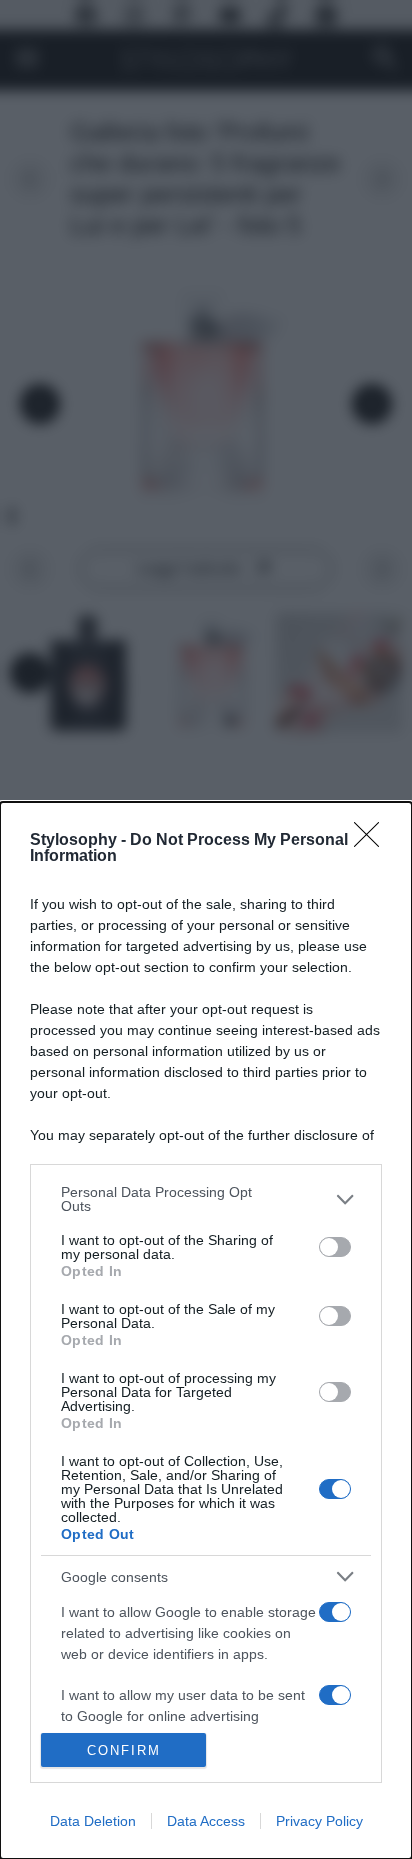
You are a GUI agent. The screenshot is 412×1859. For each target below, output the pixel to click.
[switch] (335, 1247)
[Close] (373, 841)
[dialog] (206, 1330)
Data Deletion (93, 1821)
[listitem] (206, 1199)
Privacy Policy (319, 1821)
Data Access (206, 1821)
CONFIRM (124, 1750)
